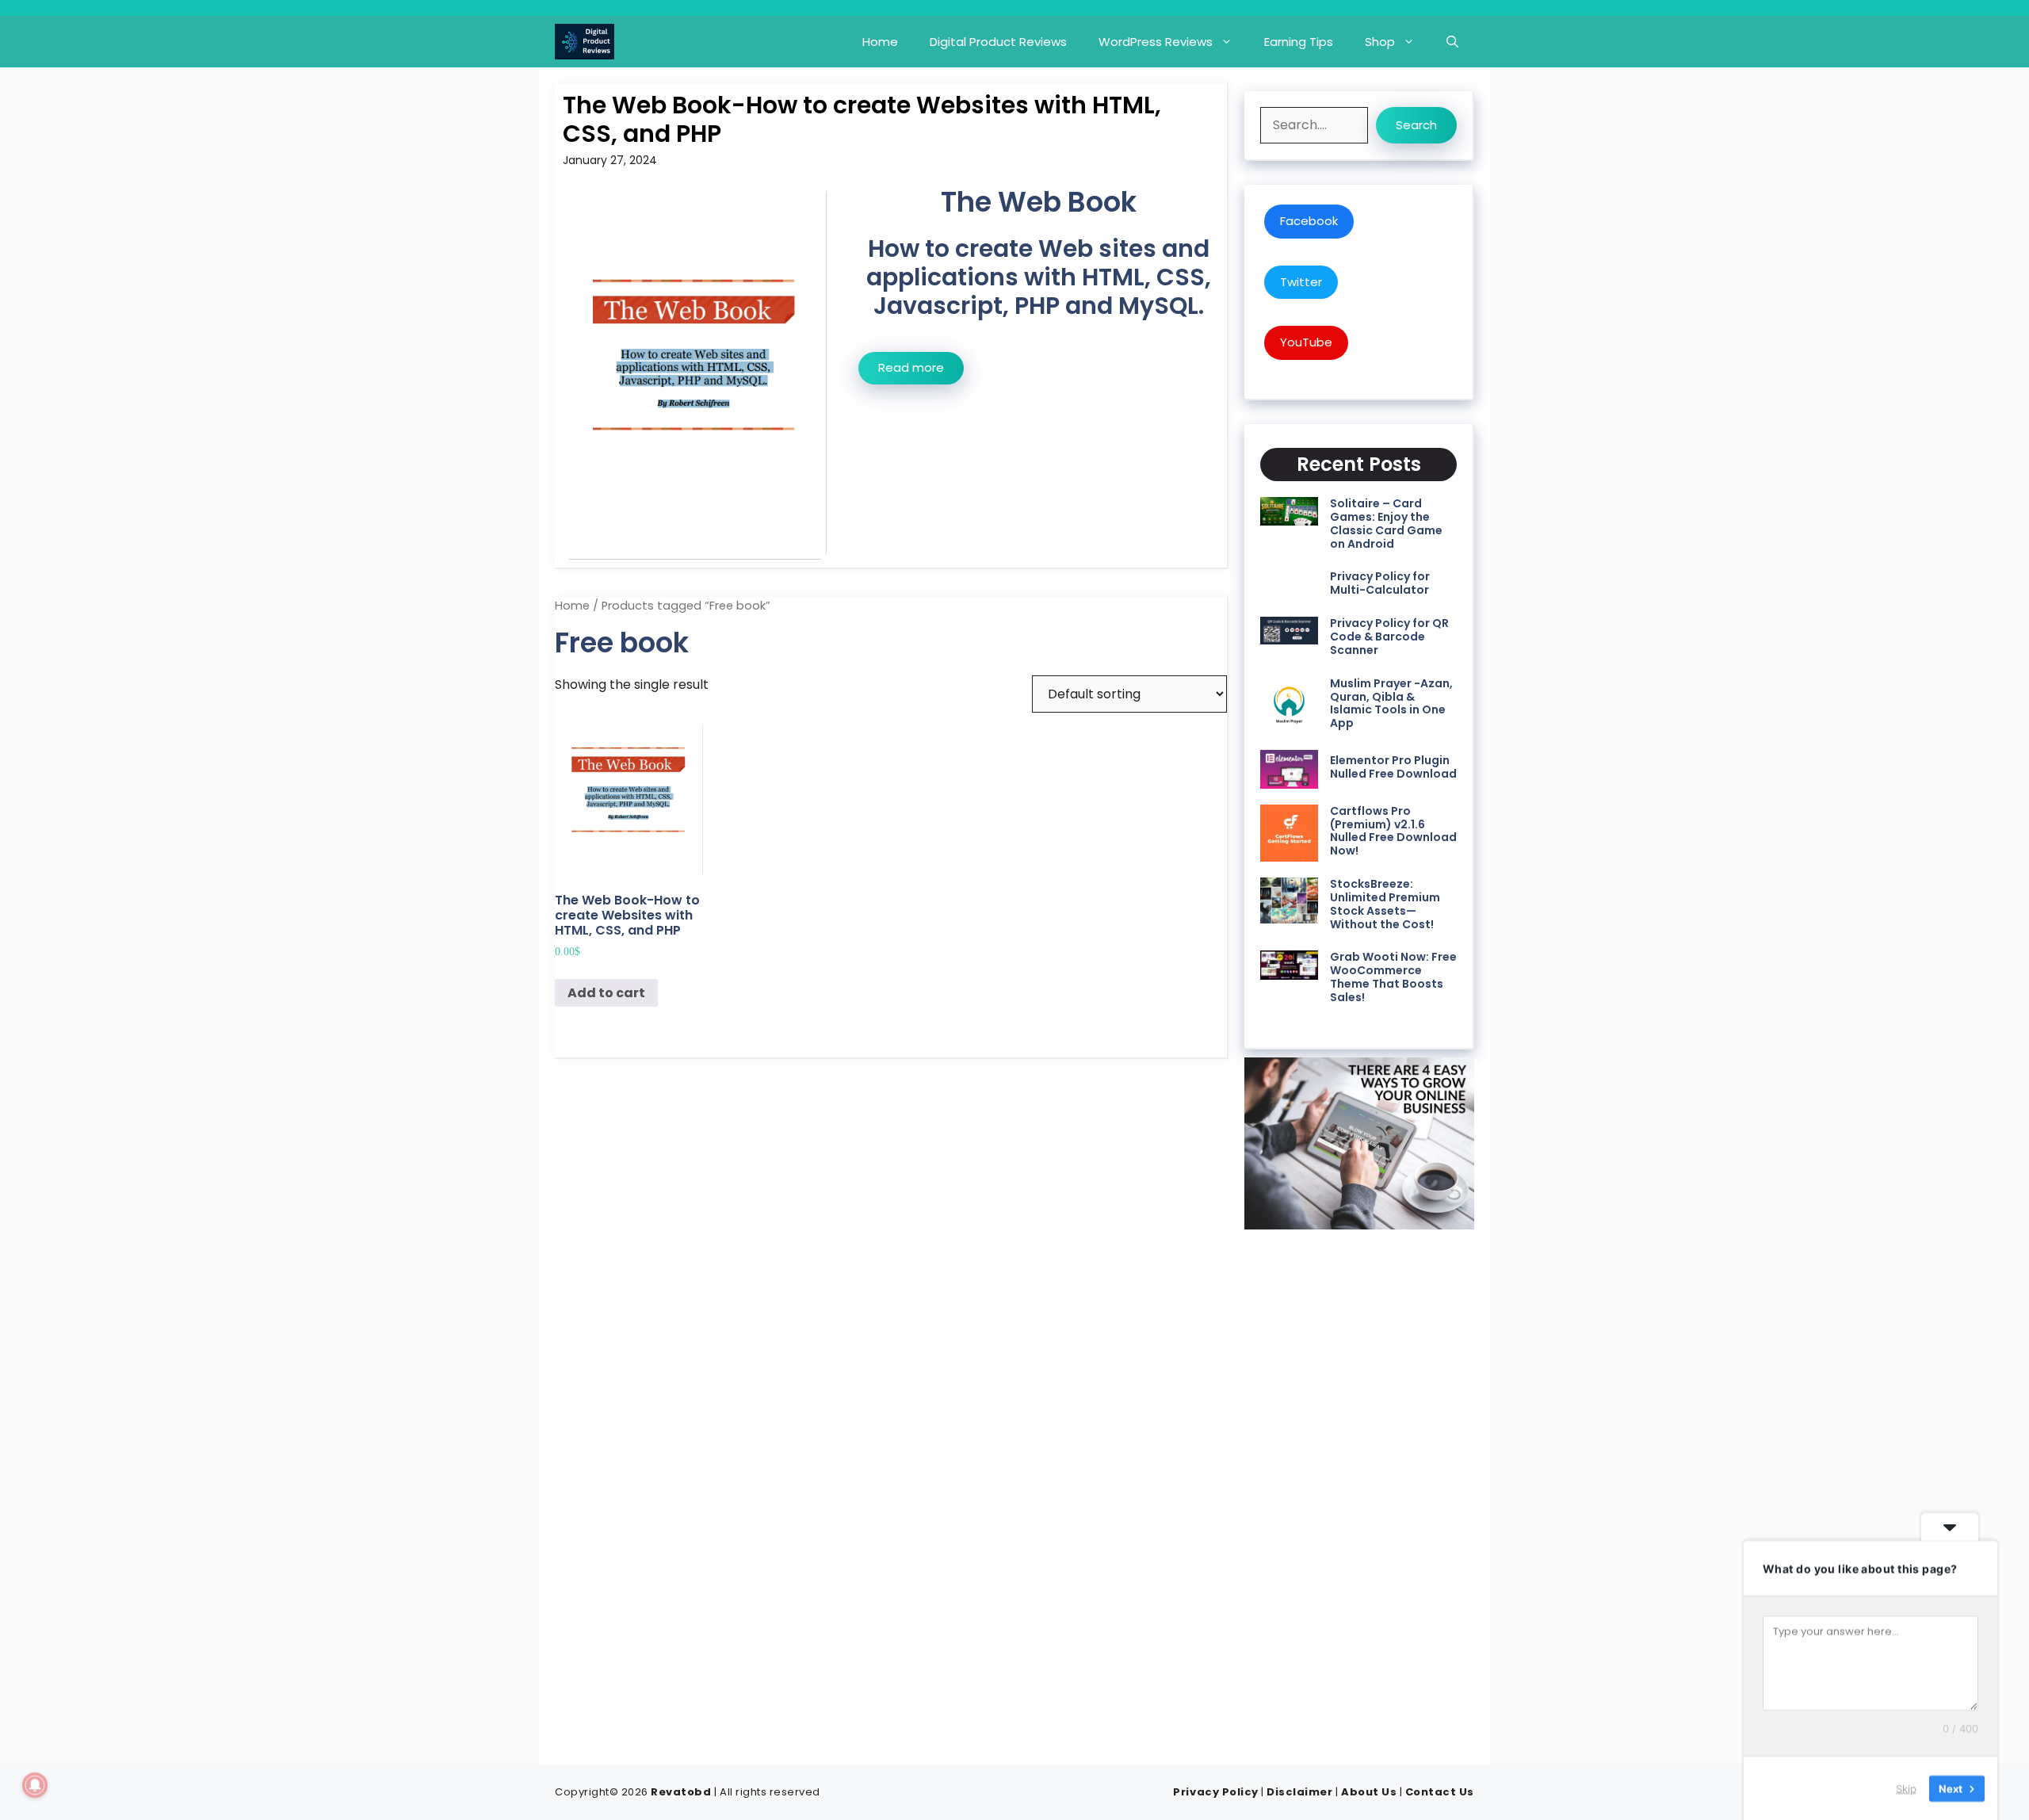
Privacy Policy (1215, 1792)
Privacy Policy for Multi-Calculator (1380, 583)
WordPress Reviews (1156, 42)
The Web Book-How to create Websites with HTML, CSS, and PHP (862, 119)
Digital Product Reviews (998, 42)
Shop (1380, 42)
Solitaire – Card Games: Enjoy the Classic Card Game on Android (1386, 523)
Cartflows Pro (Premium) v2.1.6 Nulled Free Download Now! (1393, 831)
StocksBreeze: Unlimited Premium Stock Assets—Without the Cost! (1385, 904)
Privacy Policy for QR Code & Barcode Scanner (1389, 637)
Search (1416, 125)
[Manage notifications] (35, 1785)
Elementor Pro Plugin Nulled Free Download (1393, 767)
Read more (911, 367)
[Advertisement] (1359, 1492)
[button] (1452, 42)
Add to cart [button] (606, 993)
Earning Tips (1299, 42)
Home (880, 42)
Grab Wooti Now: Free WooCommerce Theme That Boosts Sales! (1393, 977)
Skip (1906, 1787)
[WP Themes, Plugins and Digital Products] (585, 42)
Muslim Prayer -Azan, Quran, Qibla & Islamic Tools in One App (1391, 703)
